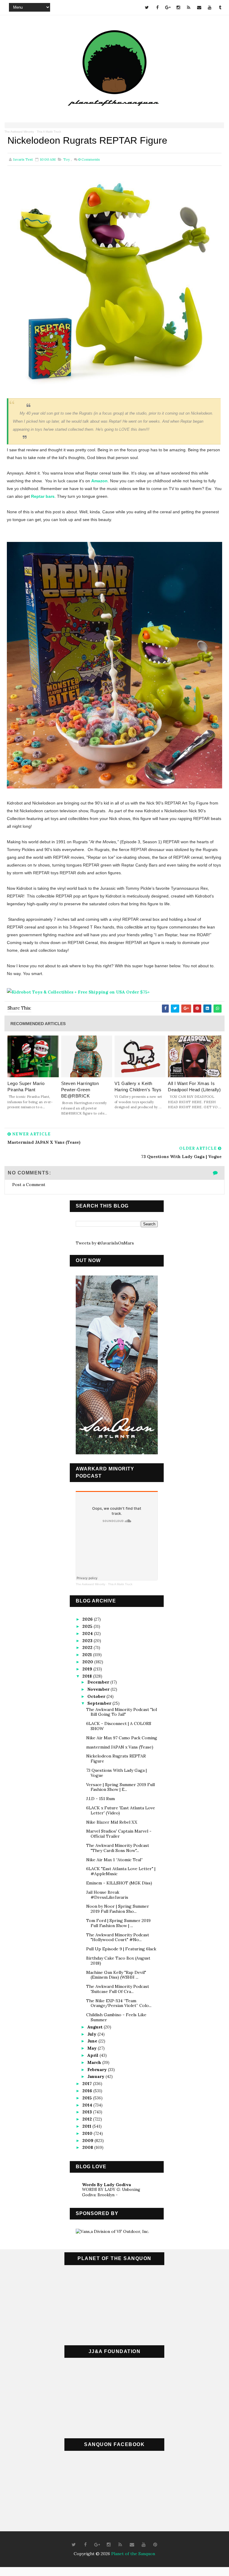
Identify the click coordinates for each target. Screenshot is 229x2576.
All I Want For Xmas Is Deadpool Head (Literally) (194, 1086)
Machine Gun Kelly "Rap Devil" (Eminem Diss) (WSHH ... (116, 1975)
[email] (199, 7)
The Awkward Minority (19, 132)
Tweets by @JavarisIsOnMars (105, 1243)
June (93, 2041)
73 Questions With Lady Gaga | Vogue (116, 1773)
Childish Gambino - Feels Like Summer (116, 2017)
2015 (88, 2098)
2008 (88, 2147)
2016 (88, 2091)
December (99, 1682)
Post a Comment (29, 1185)
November (99, 1689)
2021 (88, 1655)
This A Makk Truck (49, 132)
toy (66, 159)
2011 (87, 2126)
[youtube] (210, 7)
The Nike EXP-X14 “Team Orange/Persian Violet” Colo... (119, 2003)
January (96, 2076)
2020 (88, 1662)
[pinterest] (155, 2545)
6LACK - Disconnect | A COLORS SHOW (119, 1726)
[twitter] (147, 7)
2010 (88, 2133)
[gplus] (168, 7)
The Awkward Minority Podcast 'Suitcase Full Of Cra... (118, 1989)
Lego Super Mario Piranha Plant (26, 1086)
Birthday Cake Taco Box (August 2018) (118, 1961)
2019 (88, 1669)
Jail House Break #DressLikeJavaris (107, 1895)
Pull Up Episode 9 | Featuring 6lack (121, 1949)
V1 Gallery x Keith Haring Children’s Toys (138, 1086)
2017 (88, 2084)
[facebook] (157, 7)
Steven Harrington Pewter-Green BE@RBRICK (80, 1090)
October (97, 1696)
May (93, 2048)
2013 (88, 2112)
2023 (88, 1641)
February (98, 2070)
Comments (89, 159)
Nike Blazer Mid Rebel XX (112, 1822)
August (96, 2027)
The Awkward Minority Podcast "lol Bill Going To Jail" (122, 1712)
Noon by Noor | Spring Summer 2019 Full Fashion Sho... (118, 1909)
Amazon (99, 481)
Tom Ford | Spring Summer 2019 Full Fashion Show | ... (118, 1923)
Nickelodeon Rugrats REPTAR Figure (116, 1759)
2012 (88, 2119)
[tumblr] (220, 7)
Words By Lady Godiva (106, 2185)
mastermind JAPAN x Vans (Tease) (120, 1747)
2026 (88, 1619)
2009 (88, 2141)
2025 (88, 1626)
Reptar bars (43, 496)
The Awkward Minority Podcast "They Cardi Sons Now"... (118, 1848)
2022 (88, 1647)
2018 (88, 1676)
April (93, 2055)
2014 (88, 2105)
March (95, 2062)
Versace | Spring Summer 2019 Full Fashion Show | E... (120, 1787)
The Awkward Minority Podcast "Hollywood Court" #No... (118, 1937)
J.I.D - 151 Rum (100, 1799)
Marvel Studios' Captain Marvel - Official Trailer (119, 1834)
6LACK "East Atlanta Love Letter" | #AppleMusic (121, 1871)
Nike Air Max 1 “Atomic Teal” (114, 1860)
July (92, 2034)
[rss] (189, 7)
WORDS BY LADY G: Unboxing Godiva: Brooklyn (111, 2192)
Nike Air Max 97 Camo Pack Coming (122, 1738)
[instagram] (178, 7)
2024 (88, 1633)
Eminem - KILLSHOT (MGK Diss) (119, 1883)
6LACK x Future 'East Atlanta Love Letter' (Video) (121, 1810)
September (100, 1703)
